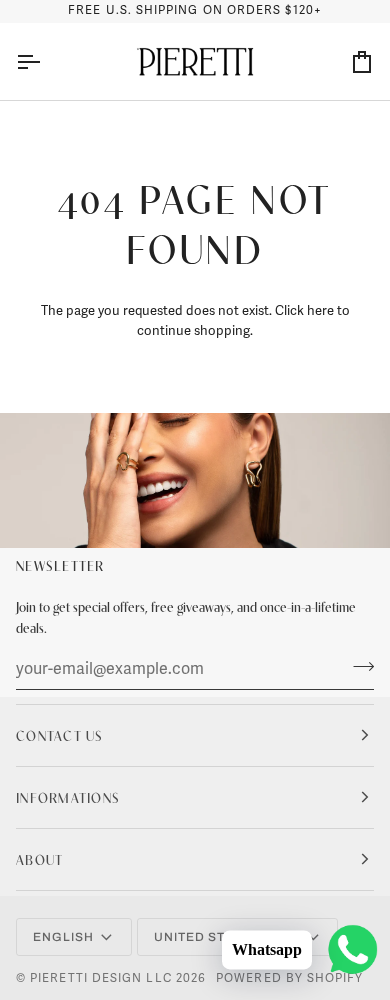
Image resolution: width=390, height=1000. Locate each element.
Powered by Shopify (289, 978)
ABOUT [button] (39, 859)
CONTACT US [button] (60, 735)
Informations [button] (68, 797)
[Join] (357, 666)
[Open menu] (46, 62)
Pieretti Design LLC (101, 978)
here (320, 311)
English (64, 937)
